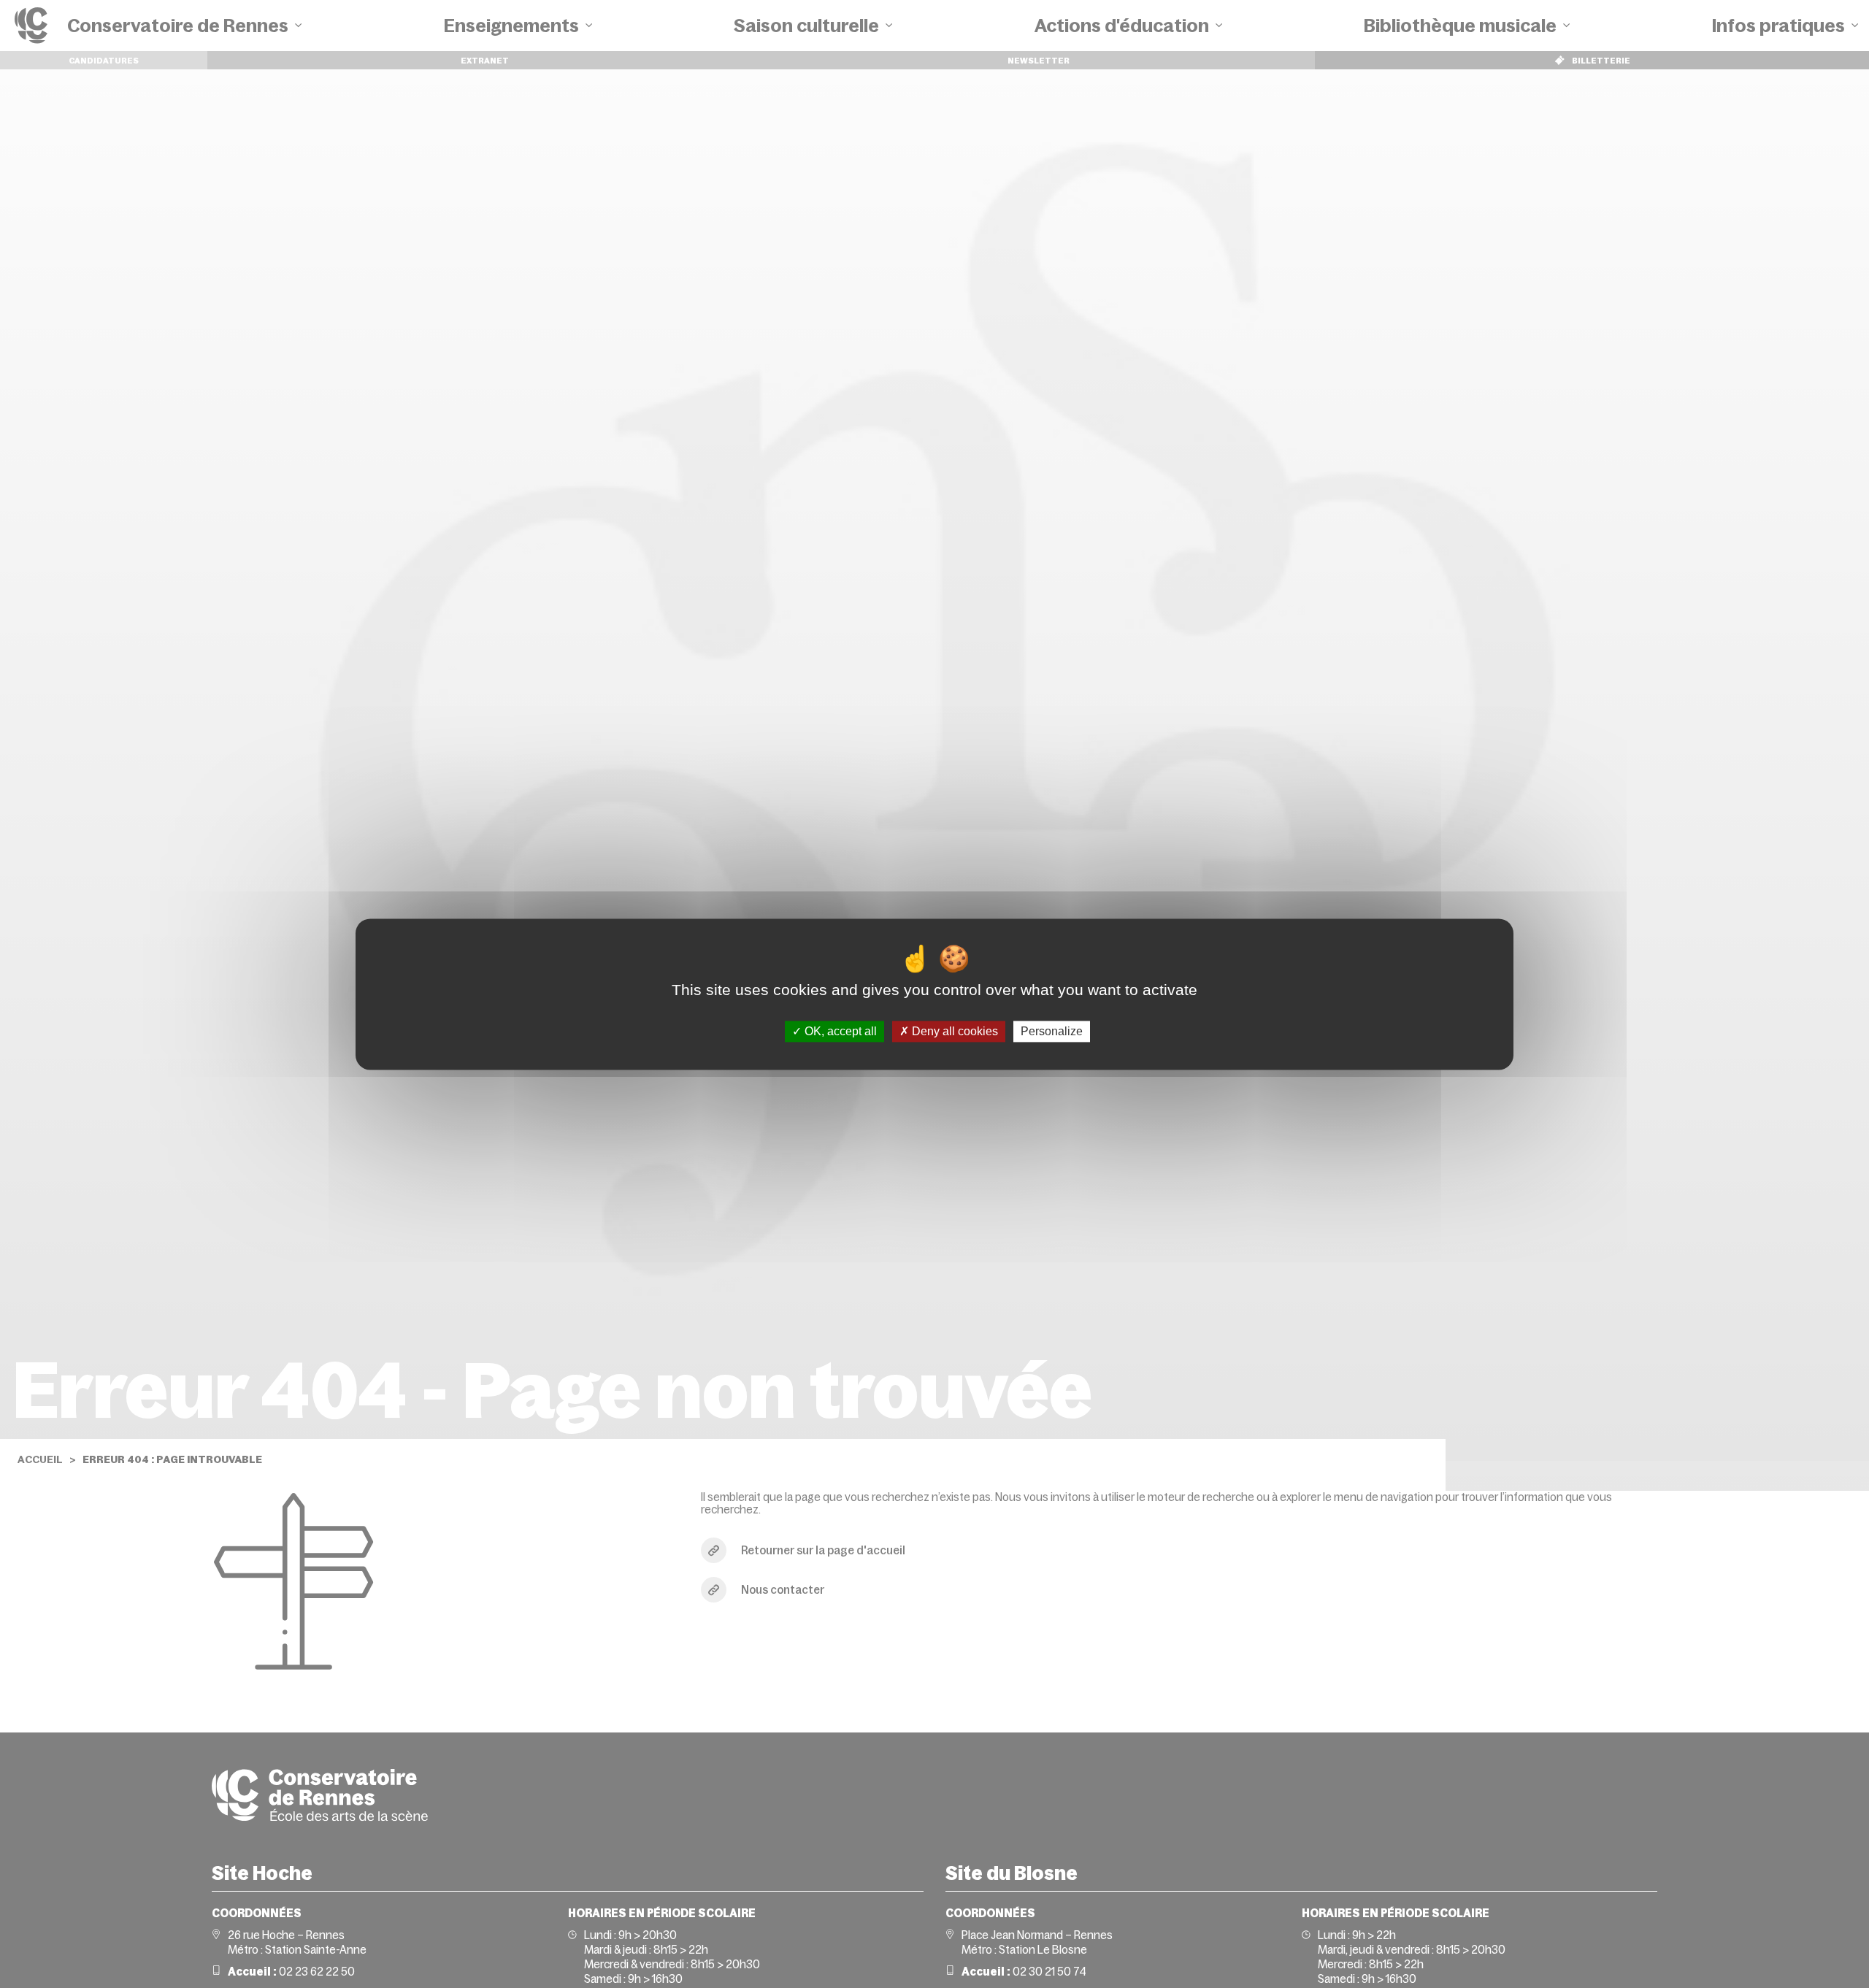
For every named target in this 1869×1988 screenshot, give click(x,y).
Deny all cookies (953, 1031)
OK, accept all (839, 1031)
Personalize (1052, 1031)
